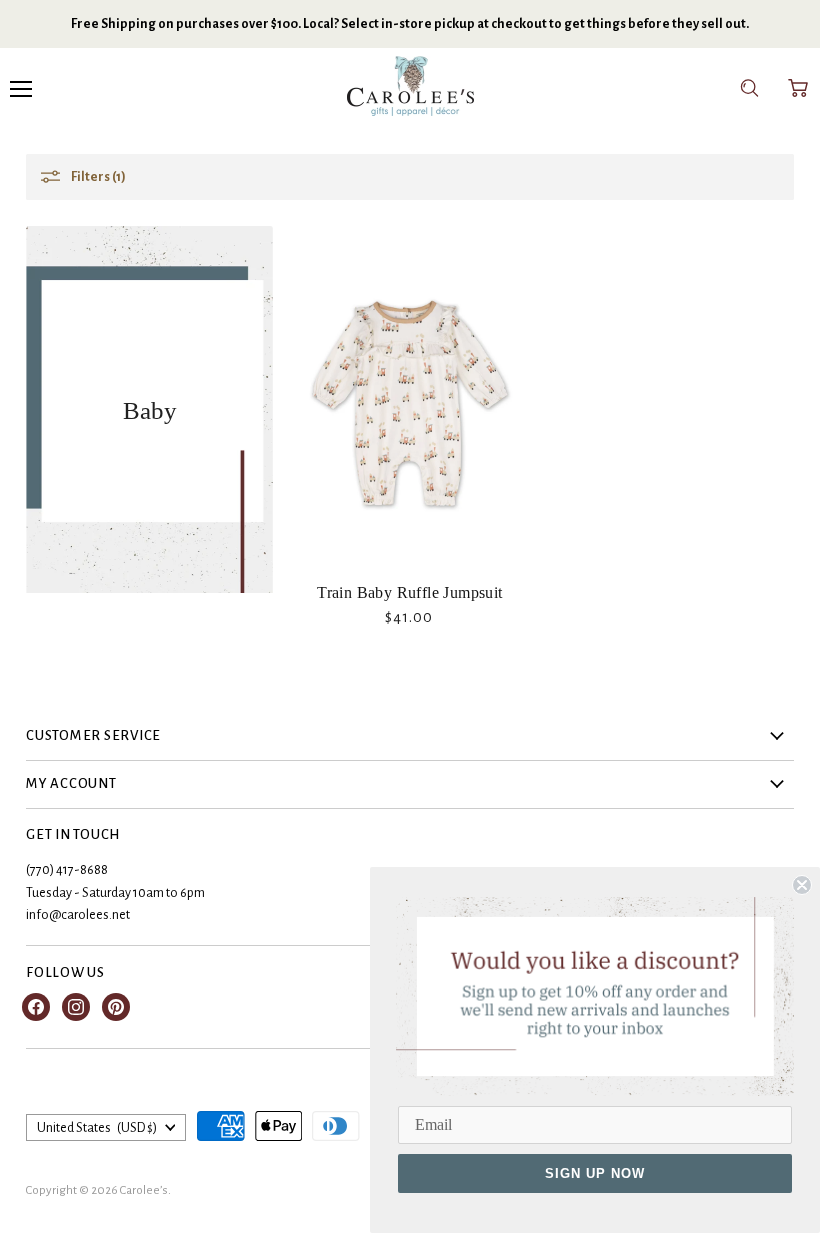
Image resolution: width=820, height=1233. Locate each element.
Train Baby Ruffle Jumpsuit (409, 592)
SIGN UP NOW (595, 1173)
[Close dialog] (802, 885)
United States (97, 1128)
